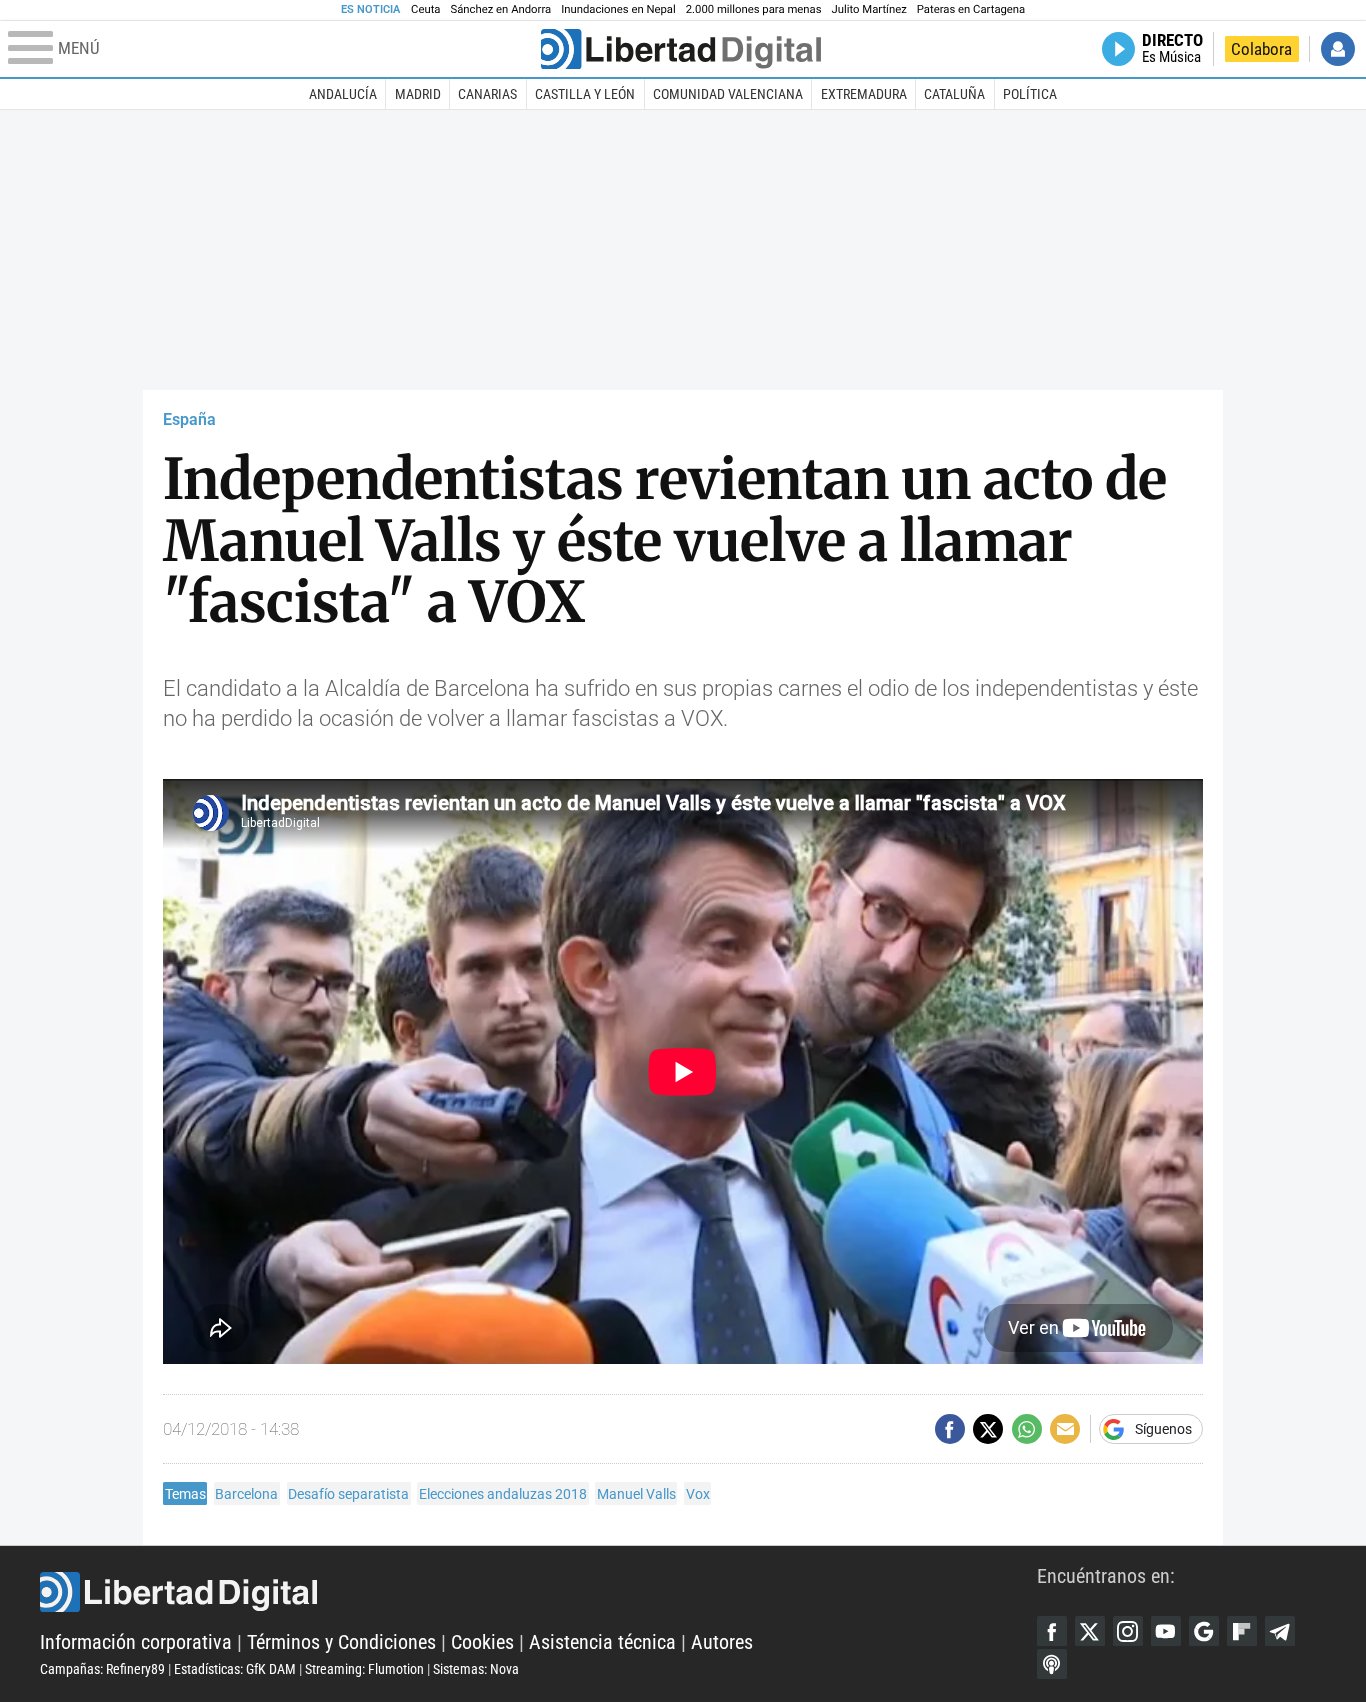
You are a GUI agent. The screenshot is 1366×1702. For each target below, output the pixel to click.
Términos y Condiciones (341, 1642)
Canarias (487, 94)
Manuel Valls (636, 1494)
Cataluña (954, 94)
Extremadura (864, 94)
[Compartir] (950, 1429)
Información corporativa (136, 1642)
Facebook (1052, 1631)
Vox (698, 1494)
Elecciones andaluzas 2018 (503, 1494)
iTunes (1052, 1664)
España (189, 419)
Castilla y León (585, 94)
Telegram (1280, 1631)
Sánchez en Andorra (500, 9)
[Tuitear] (988, 1429)
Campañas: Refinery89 (102, 1669)
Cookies (482, 1642)
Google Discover (1204, 1631)
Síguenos (1163, 1429)
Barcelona (246, 1494)
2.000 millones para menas (754, 9)
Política (1030, 94)
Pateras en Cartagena (971, 9)
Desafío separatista (348, 1494)
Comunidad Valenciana (728, 94)
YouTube (1166, 1631)
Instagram (1128, 1631)
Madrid (418, 94)
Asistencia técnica (602, 1642)
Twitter (1090, 1631)
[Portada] (681, 49)
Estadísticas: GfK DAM (235, 1669)
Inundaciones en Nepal (618, 9)
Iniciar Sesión (1338, 49)
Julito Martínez (869, 9)
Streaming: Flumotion (364, 1669)
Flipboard (1242, 1631)
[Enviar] (1027, 1429)
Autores (722, 1642)
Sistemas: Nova (476, 1669)
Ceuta (425, 9)
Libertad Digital (538, 1592)
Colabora (1261, 49)
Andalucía (343, 94)
